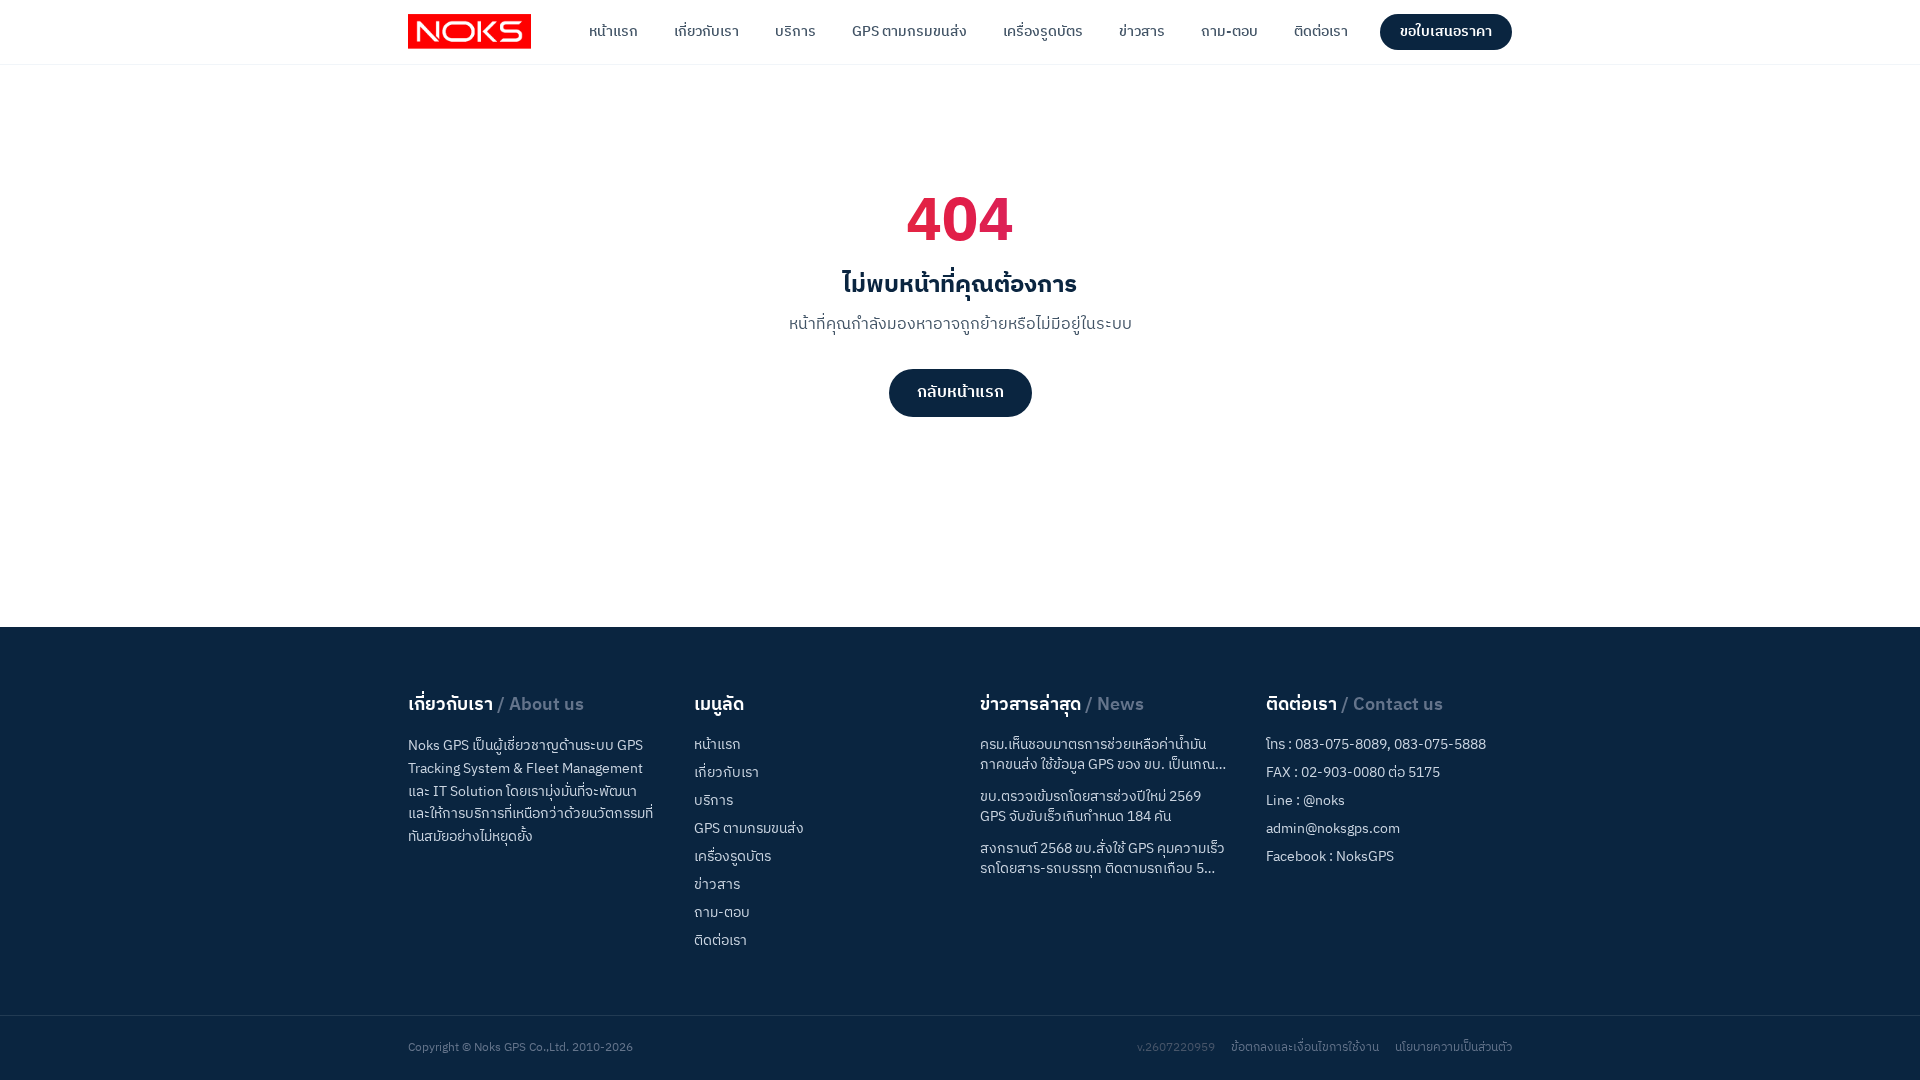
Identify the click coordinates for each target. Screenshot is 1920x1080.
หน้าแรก (613, 31)
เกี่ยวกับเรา (706, 31)
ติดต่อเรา (1321, 31)
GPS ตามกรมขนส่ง (909, 31)
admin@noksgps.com (1333, 828)
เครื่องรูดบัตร (1043, 31)
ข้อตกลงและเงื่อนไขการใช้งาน (1305, 1048)
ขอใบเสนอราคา (1446, 31)
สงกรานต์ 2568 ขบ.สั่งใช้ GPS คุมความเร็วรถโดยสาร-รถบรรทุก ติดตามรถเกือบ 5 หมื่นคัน (1102, 859)
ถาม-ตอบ (1229, 31)
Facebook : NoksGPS (1330, 856)
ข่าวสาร (1142, 31)
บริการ (795, 31)
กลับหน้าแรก (960, 392)
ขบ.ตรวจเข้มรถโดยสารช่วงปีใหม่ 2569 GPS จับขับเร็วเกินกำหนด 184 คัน (1090, 807)
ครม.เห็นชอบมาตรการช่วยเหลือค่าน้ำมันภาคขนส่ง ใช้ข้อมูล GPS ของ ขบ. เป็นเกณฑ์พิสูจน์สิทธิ (1102, 755)
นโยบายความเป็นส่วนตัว (1453, 1048)
